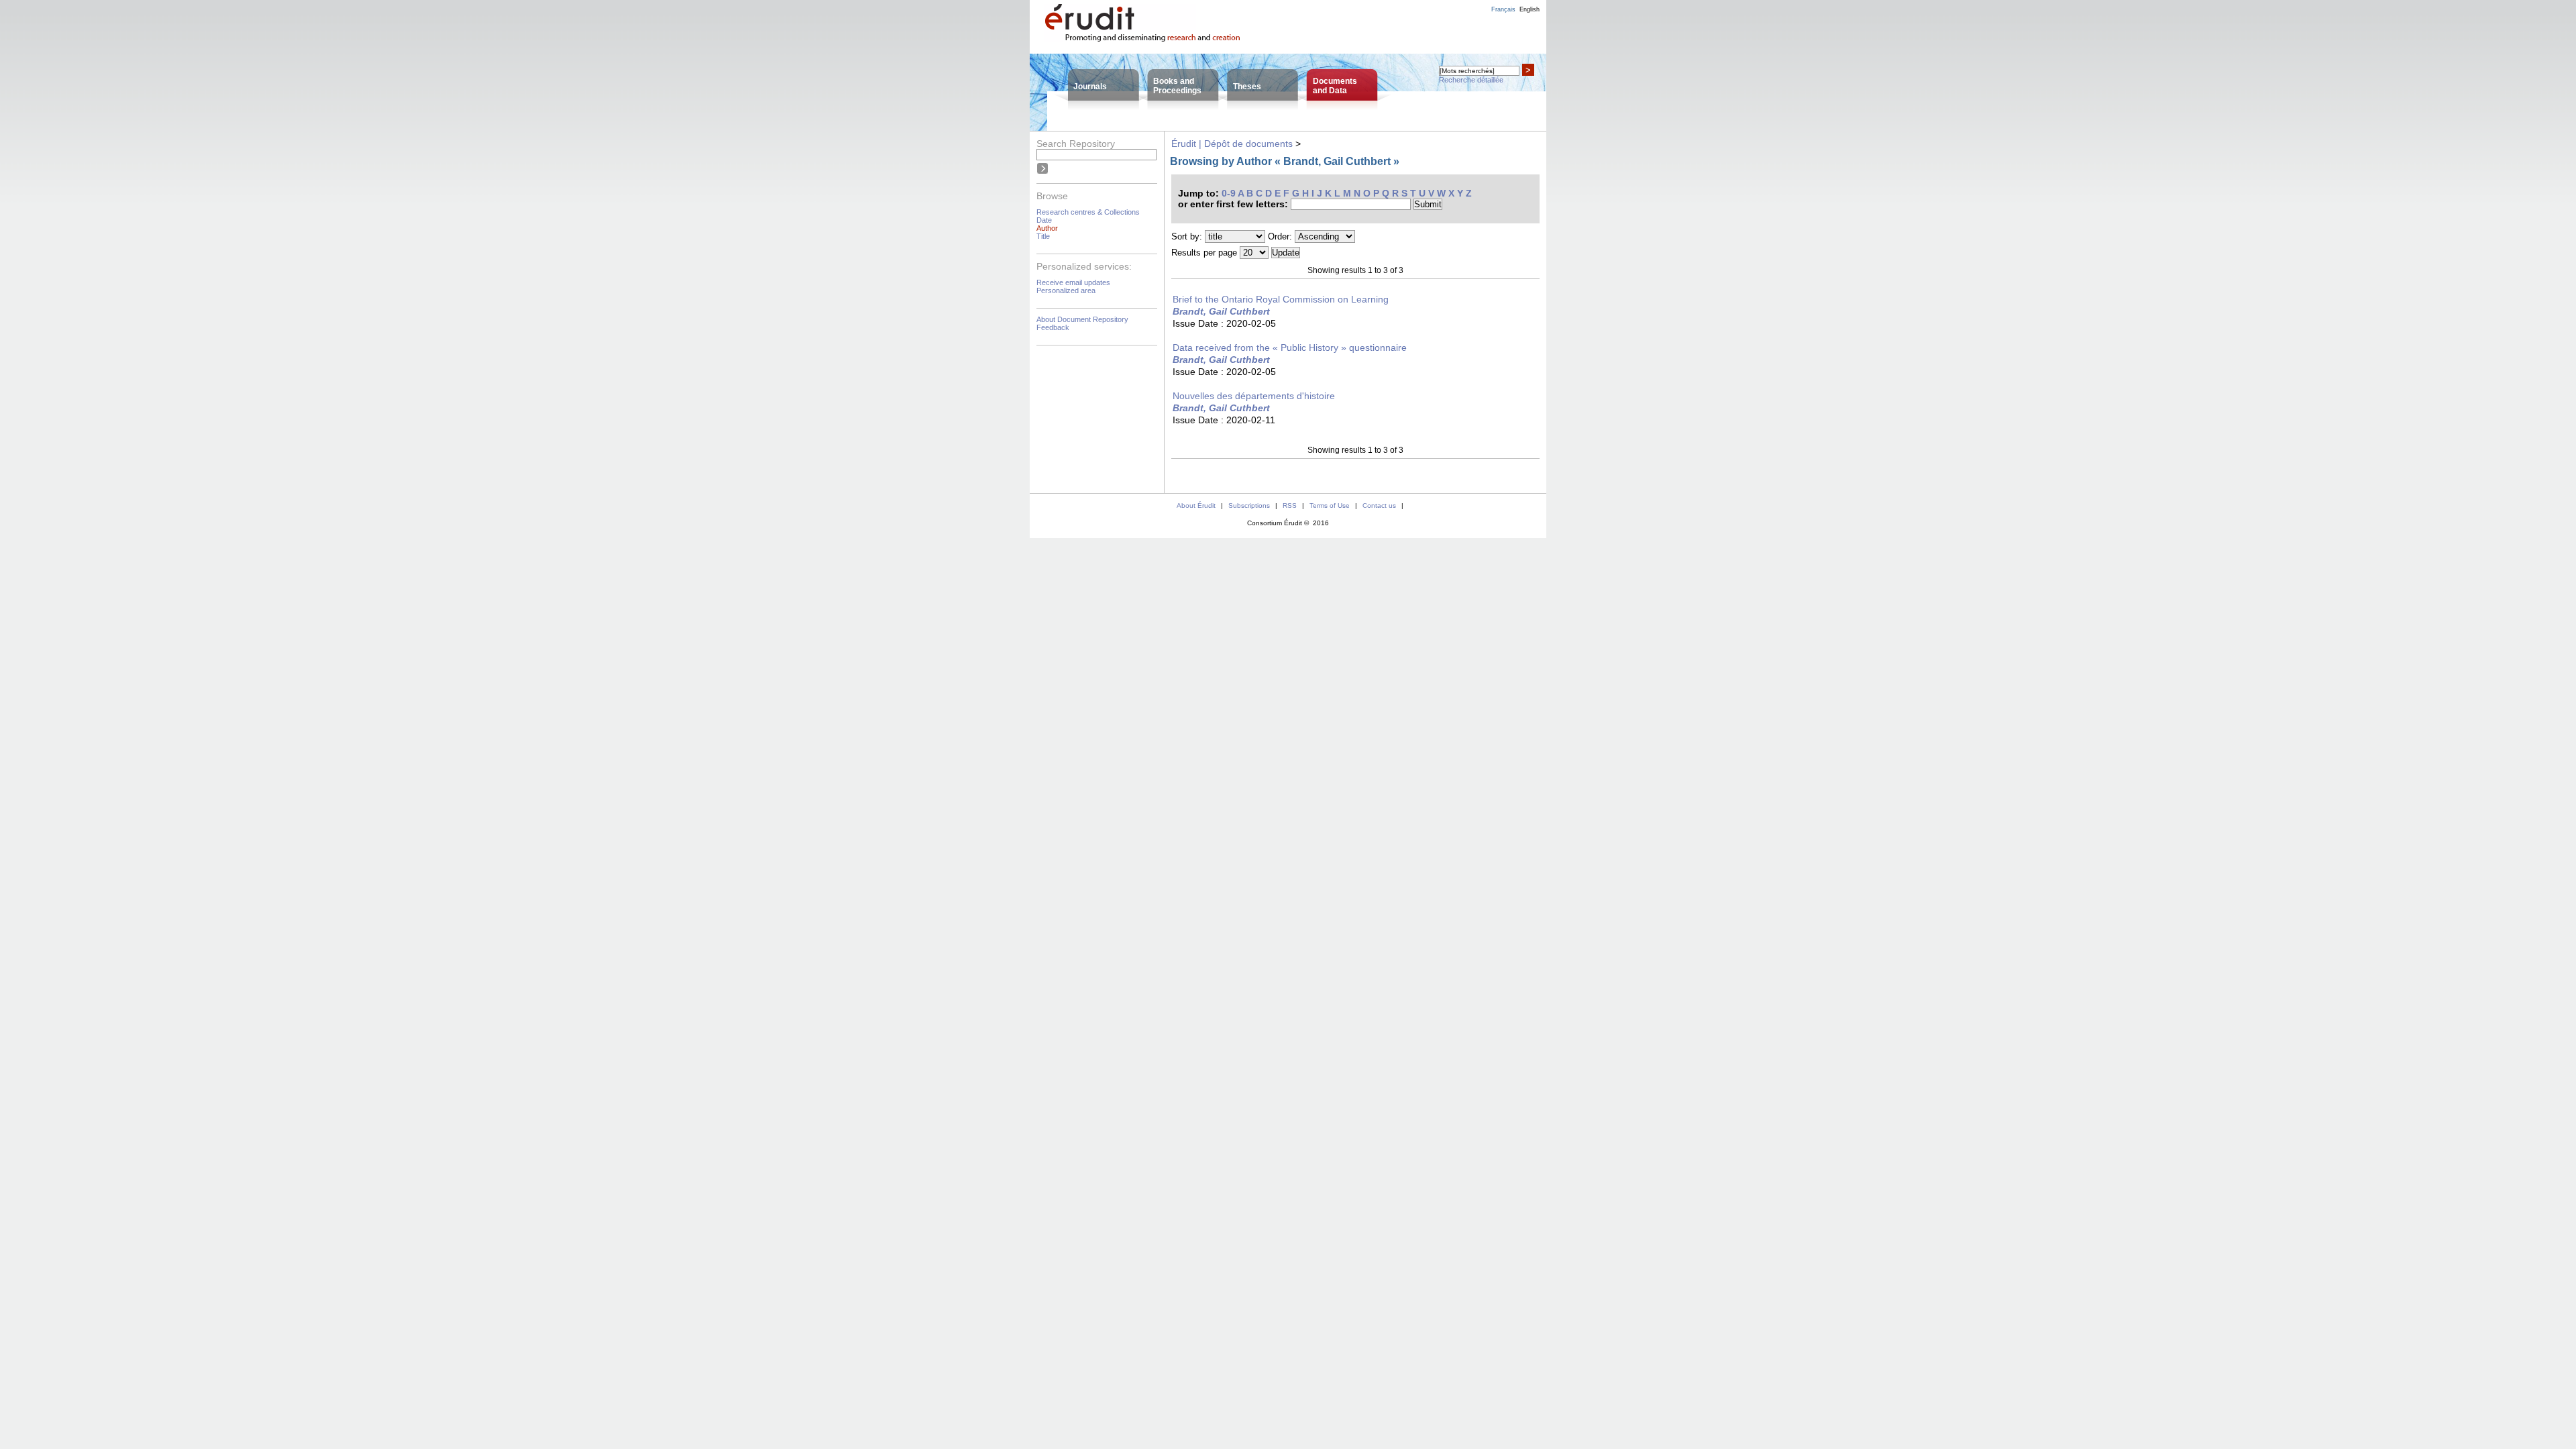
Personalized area (1066, 290)
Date (1044, 220)
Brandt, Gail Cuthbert (1221, 311)
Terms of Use (1330, 505)
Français (1503, 9)
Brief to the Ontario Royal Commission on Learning (1281, 299)
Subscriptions (1249, 505)
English (1529, 9)
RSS (1290, 505)
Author (1047, 228)
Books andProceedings (1177, 86)
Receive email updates (1073, 282)
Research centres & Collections (1088, 212)
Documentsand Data (1335, 86)
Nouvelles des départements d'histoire (1254, 396)
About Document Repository (1082, 319)
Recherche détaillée (1471, 80)
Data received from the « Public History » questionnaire (1290, 347)
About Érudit (1196, 505)
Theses (1247, 87)
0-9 (1229, 193)
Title (1043, 236)
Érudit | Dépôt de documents (1232, 144)
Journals (1090, 87)
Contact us (1379, 505)
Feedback (1053, 327)
